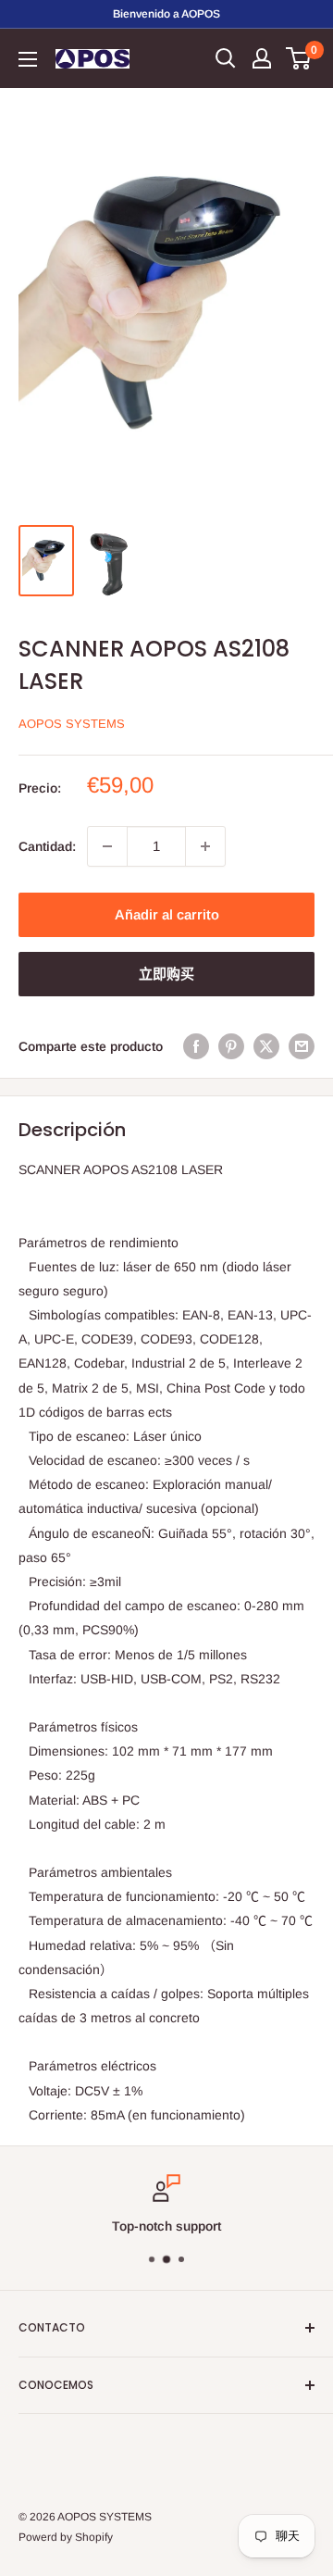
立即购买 (166, 974)
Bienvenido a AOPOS (166, 14)
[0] (299, 58)
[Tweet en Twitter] (266, 1046)
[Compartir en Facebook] (196, 1046)
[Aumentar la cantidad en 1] (205, 846)
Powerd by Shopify (66, 2537)
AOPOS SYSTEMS (72, 724)
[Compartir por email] (302, 1046)
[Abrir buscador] (226, 58)
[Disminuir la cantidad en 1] (107, 846)
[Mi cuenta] (262, 58)
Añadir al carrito (167, 914)
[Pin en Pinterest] (231, 1046)
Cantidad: (47, 846)
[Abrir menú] (28, 59)
